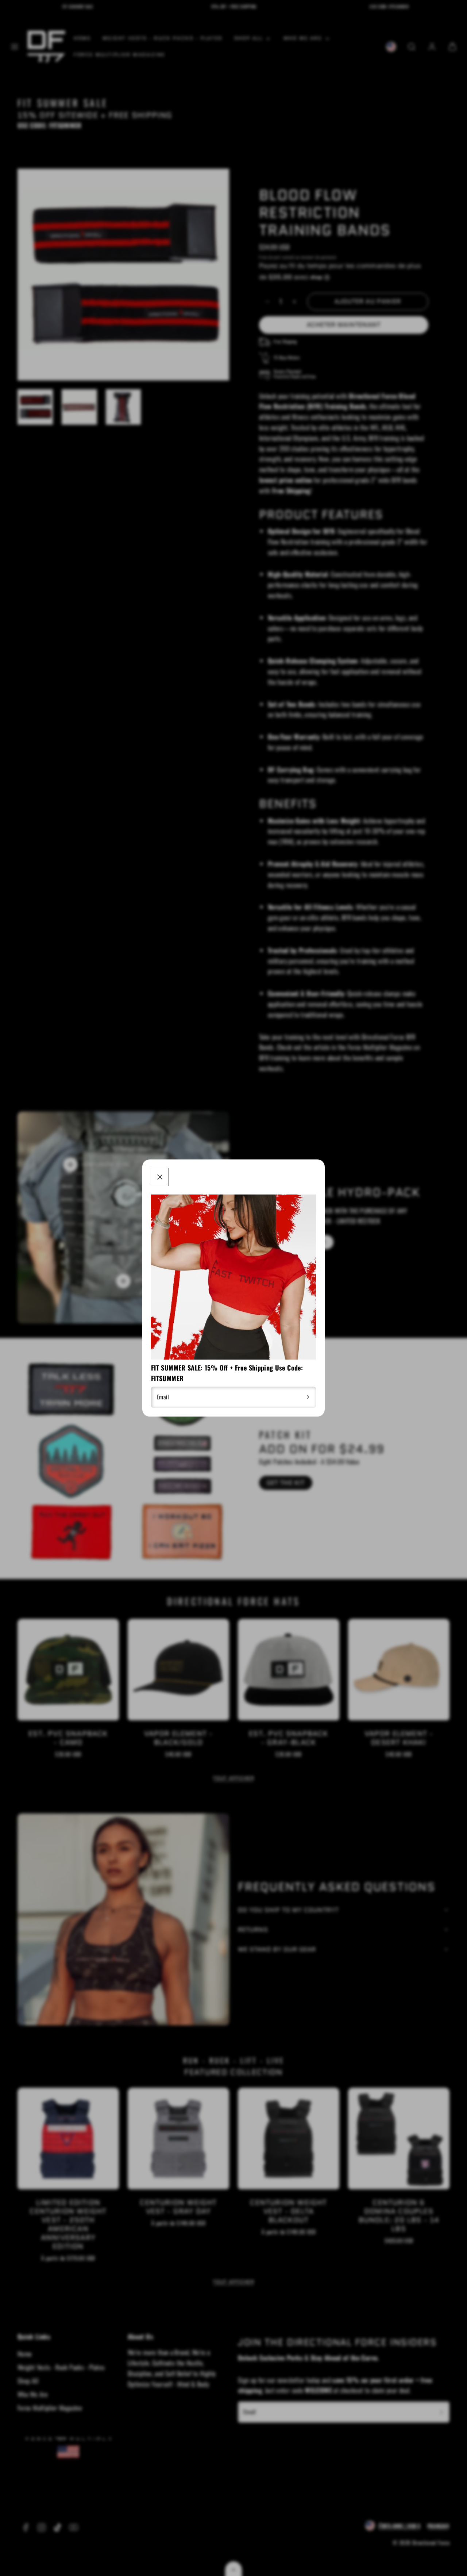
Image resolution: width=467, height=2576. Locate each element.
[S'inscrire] (308, 1397)
